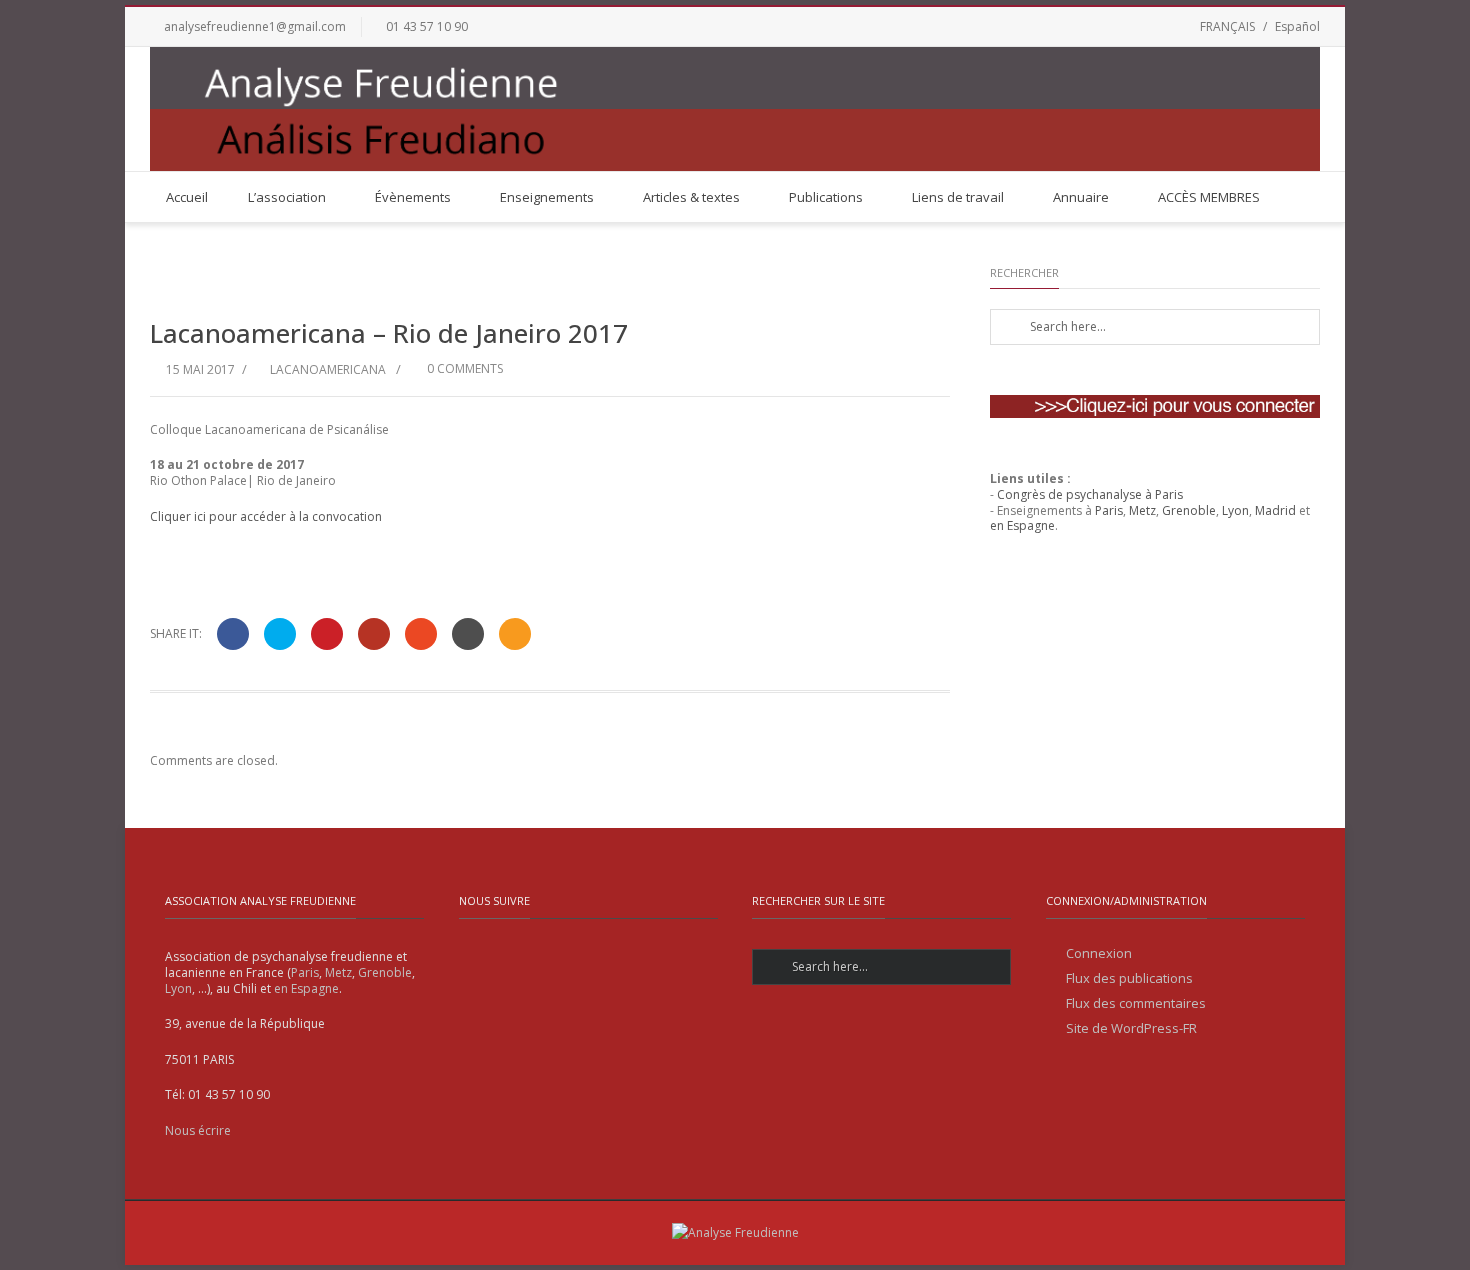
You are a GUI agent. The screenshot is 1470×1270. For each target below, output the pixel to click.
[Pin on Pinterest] (327, 634)
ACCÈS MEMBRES (1209, 197)
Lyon (1235, 510)
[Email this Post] (515, 634)
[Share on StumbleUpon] (421, 634)
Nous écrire (198, 1130)
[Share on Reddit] (468, 634)
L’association (287, 197)
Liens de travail (958, 197)
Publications (826, 197)
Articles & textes (691, 197)
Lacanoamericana (328, 369)
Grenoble (1189, 510)
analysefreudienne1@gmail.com (255, 26)
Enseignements (547, 197)
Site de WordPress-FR (1131, 1028)
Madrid (1275, 510)
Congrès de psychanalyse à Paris (1090, 494)
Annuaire (1081, 197)
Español (1297, 26)
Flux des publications (1129, 978)
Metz (1142, 510)
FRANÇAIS (1227, 26)
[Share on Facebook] (233, 634)
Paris (1109, 510)
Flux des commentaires (1136, 1003)
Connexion (1099, 953)
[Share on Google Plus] (374, 634)
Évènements (413, 197)
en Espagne (1022, 525)
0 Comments (463, 368)
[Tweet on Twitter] (280, 634)
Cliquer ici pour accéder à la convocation (266, 516)
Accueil (187, 197)
